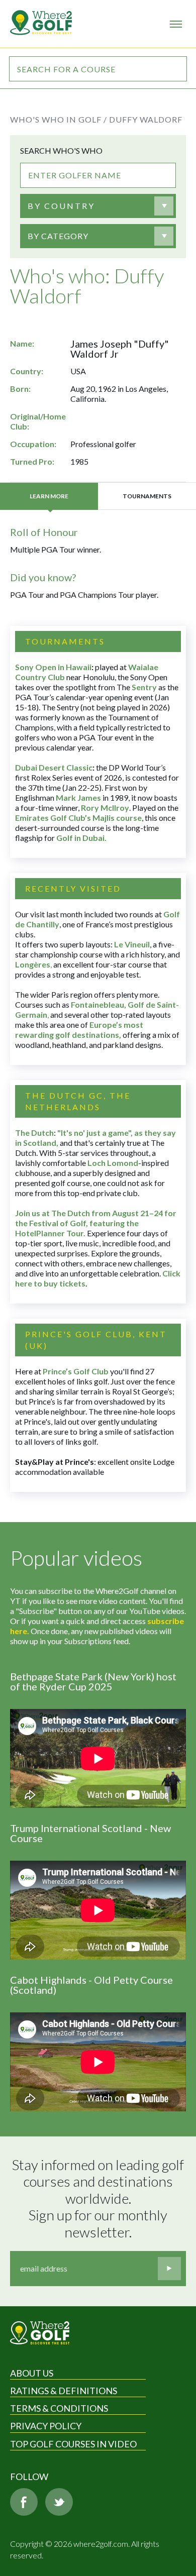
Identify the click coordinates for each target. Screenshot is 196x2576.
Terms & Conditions (59, 2408)
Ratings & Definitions (64, 2391)
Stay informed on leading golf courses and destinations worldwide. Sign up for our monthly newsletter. (99, 2198)
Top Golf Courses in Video (73, 2444)
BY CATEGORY (58, 236)
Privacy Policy (46, 2426)
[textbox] (61, 206)
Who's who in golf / (59, 119)
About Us (32, 2373)
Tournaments (147, 496)
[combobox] (98, 206)
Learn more (49, 496)
